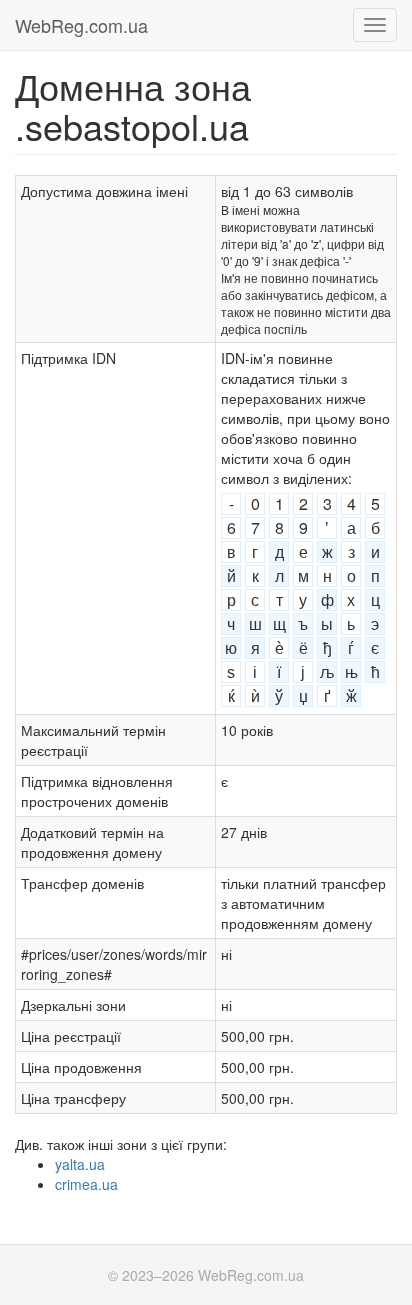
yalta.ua (80, 1164)
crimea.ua (86, 1184)
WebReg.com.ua (81, 25)
